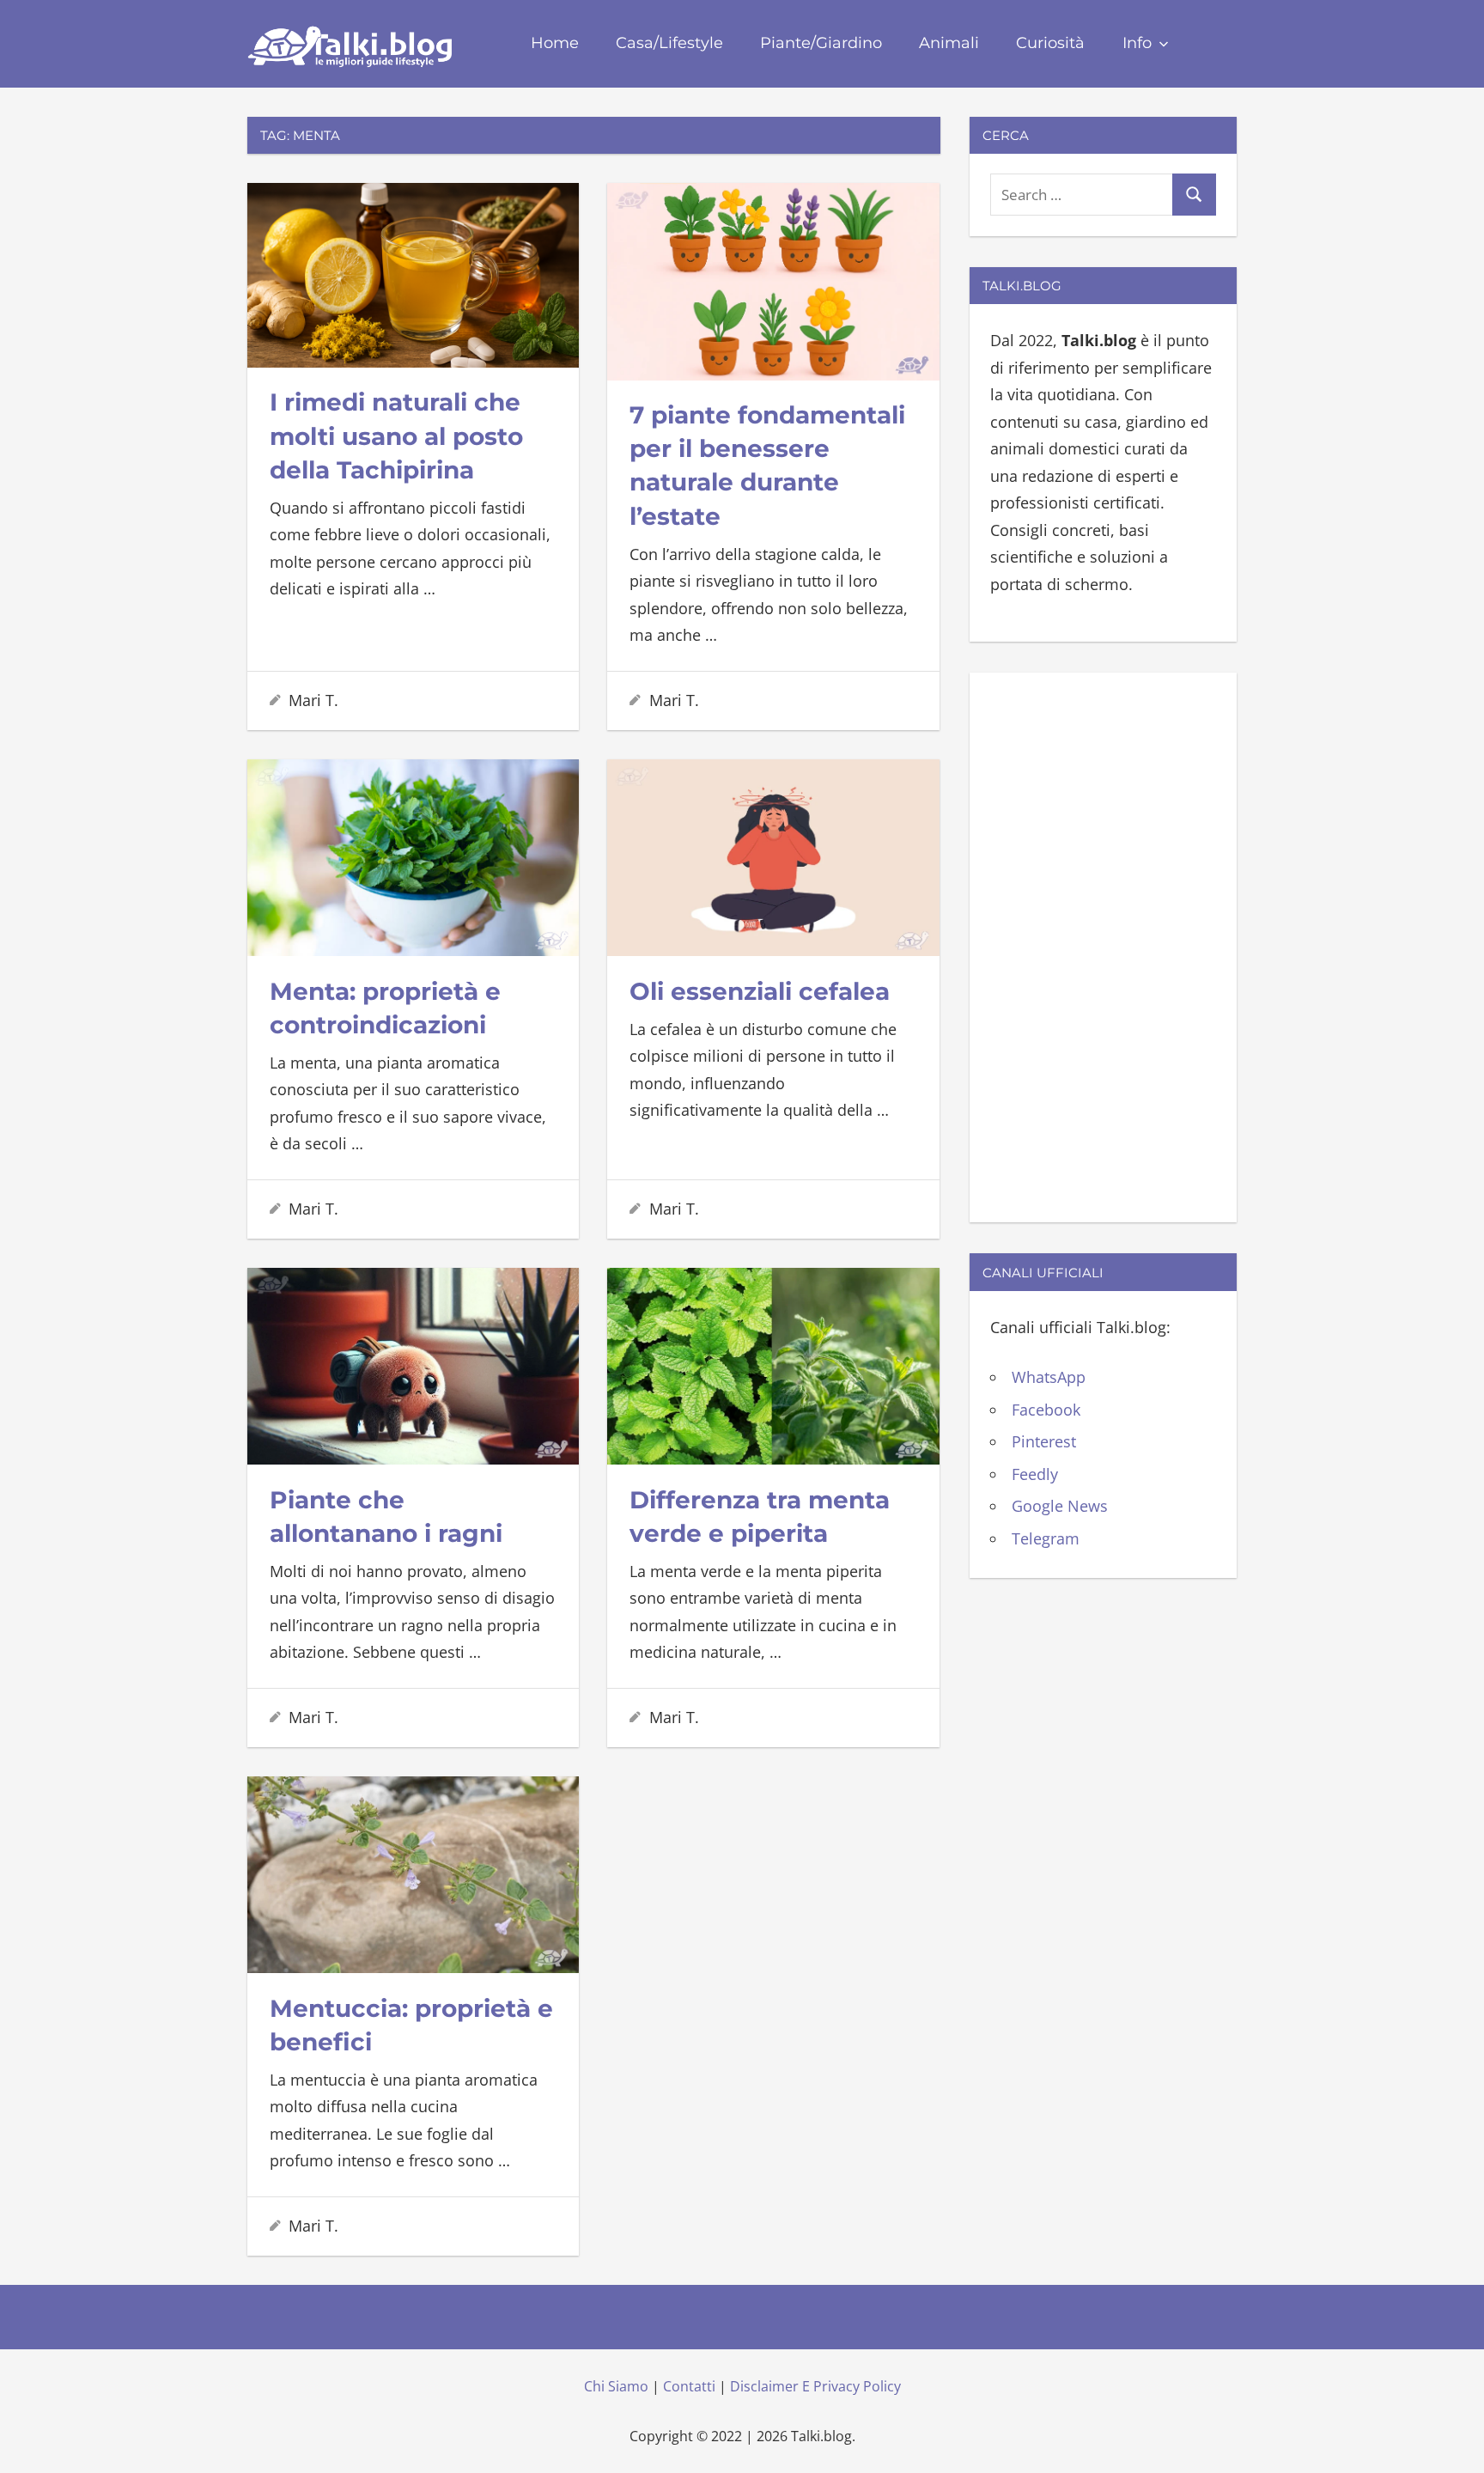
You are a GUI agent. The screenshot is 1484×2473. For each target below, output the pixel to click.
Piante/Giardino (821, 43)
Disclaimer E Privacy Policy (815, 2386)
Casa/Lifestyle (669, 43)
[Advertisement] (1103, 944)
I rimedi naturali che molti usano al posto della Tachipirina (396, 436)
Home (555, 43)
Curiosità (1050, 43)
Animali (949, 43)
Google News (1060, 1506)
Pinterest (1044, 1441)
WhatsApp (1049, 1377)
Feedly (1035, 1474)
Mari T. (313, 700)
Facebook (1046, 1410)
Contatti (689, 2386)
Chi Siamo (616, 2386)
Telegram (1046, 1538)
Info (1137, 43)
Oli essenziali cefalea (760, 991)
